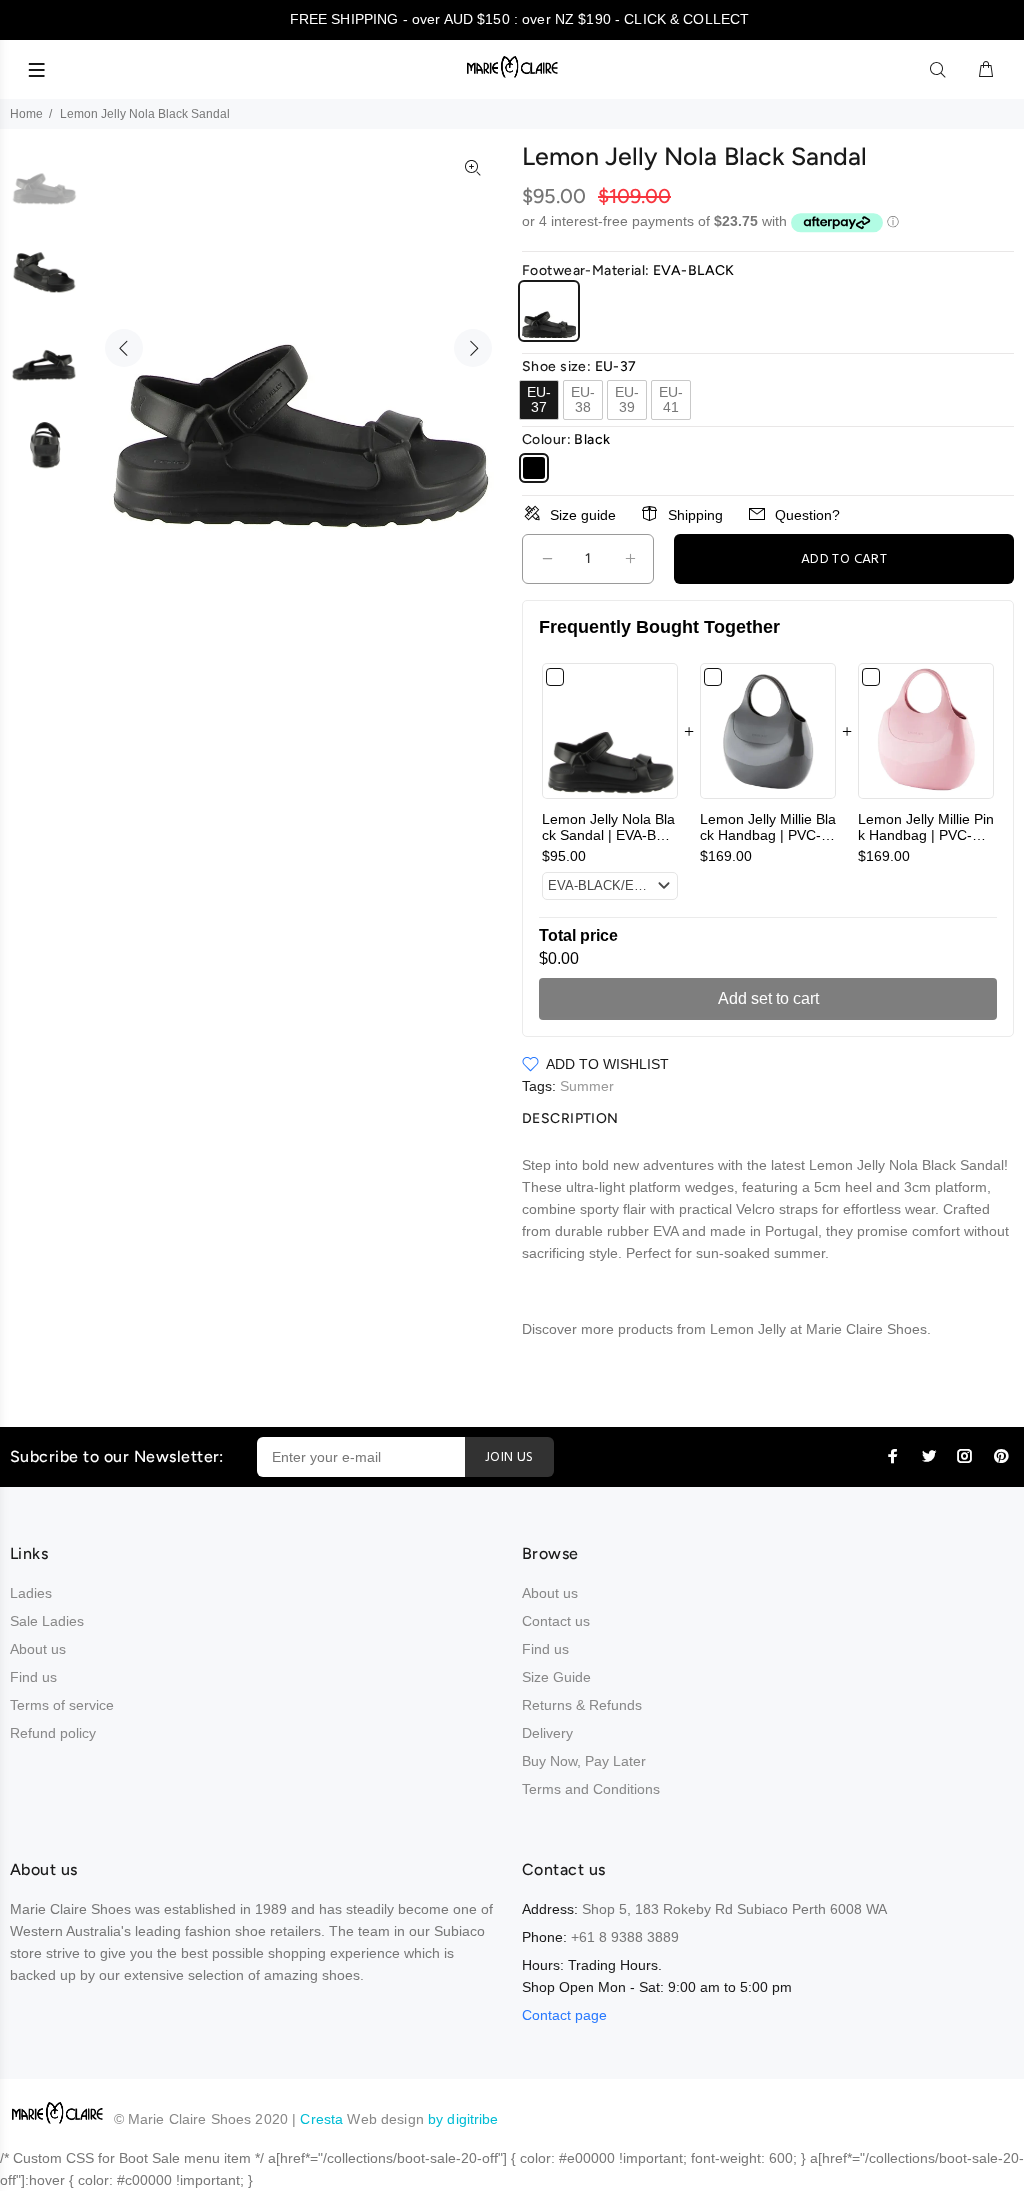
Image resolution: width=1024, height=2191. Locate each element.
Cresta (323, 2119)
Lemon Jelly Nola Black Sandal (608, 835)
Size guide (583, 515)
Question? (807, 515)
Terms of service (62, 1705)
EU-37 (539, 399)
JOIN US (509, 1457)
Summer (587, 1086)
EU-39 (627, 399)
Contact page (564, 2015)
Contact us (556, 1621)
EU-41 (671, 399)
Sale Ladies (47, 1621)
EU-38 (583, 399)
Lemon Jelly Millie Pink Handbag (926, 835)
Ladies (31, 1593)
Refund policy (53, 1733)
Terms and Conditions (591, 1789)
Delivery (547, 1733)
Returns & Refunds (582, 1705)
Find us (33, 1677)
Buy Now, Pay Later (584, 1761)
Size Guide (556, 1677)
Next (473, 348)
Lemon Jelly (726, 1329)
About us (38, 1649)
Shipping (695, 515)
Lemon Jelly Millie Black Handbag (768, 835)
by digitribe (463, 2119)
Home (26, 114)
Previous (124, 348)
